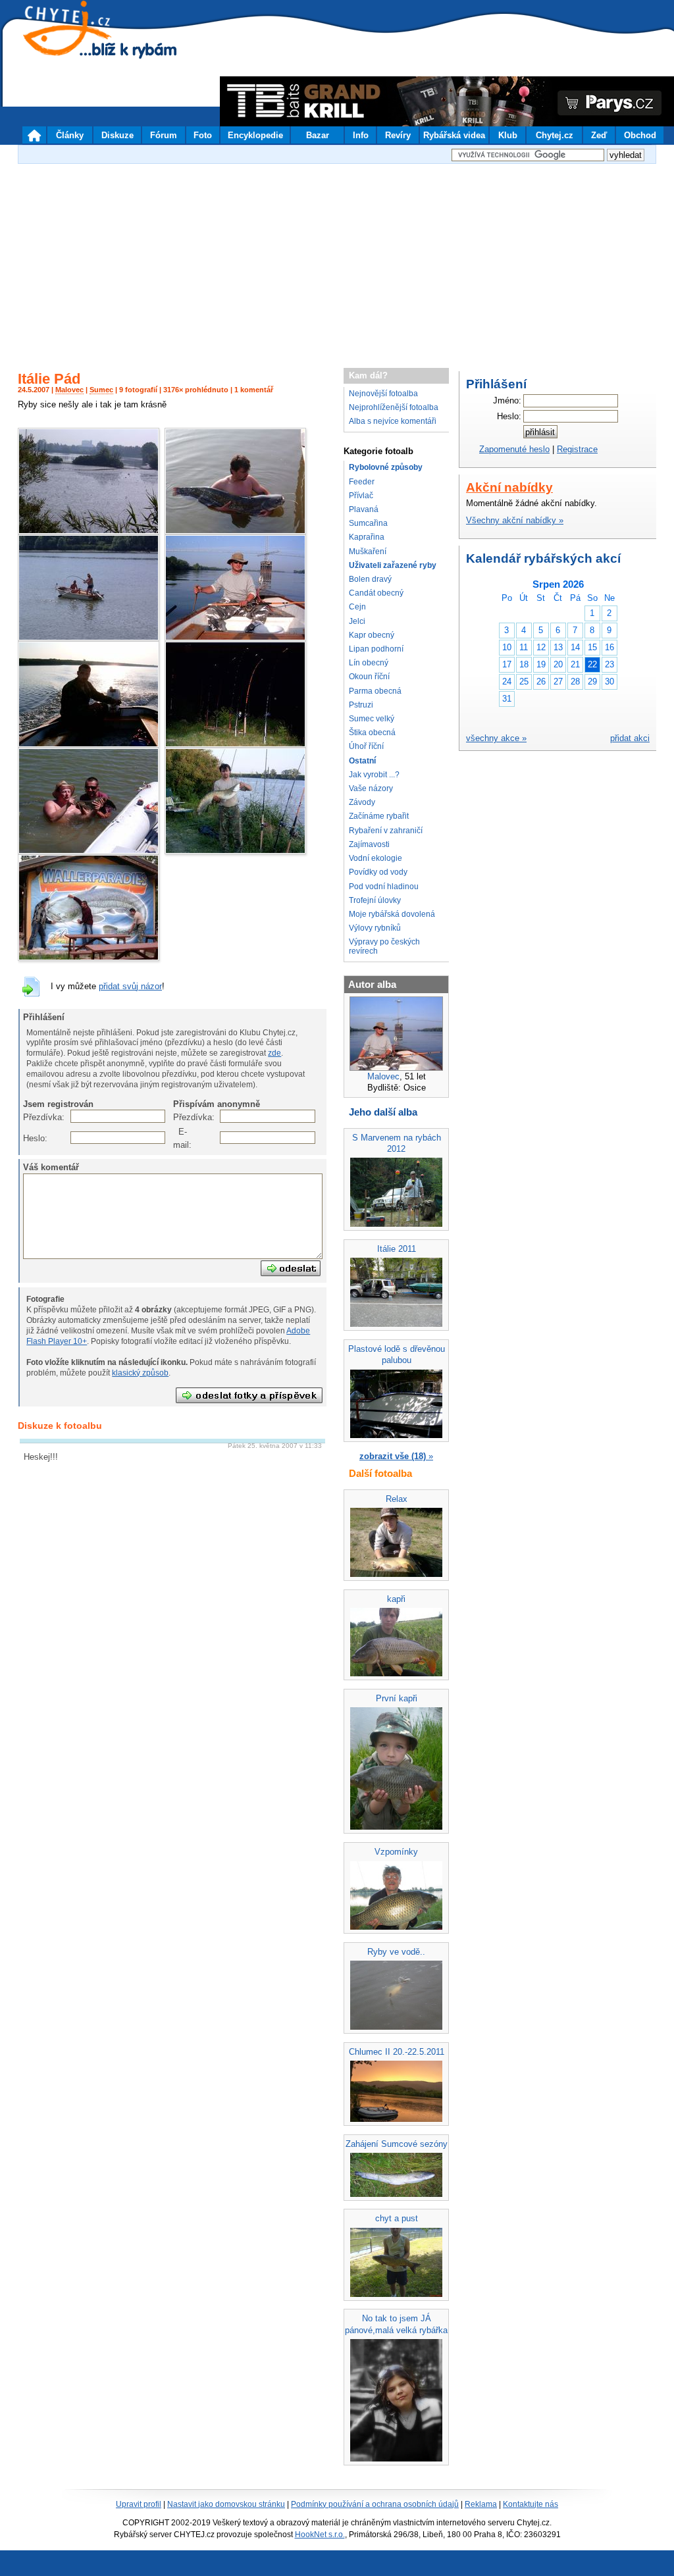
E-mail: (180, 1138)
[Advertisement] (337, 259)
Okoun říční (369, 677)
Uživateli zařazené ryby (393, 565)
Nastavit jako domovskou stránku (226, 2504)
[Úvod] (34, 135)
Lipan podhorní (376, 649)
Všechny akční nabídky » (515, 520)
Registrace (577, 449)
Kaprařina (367, 537)
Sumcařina (368, 523)
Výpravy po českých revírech (384, 946)
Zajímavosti (369, 844)
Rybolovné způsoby (386, 467)
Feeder (362, 482)
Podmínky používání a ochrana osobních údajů (375, 2504)
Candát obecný (376, 593)
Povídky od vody (378, 872)
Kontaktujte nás (531, 2504)
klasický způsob (140, 1373)
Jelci (357, 621)
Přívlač (361, 496)
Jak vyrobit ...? (374, 775)
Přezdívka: (30, 1117)
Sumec (101, 390)
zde (274, 1053)
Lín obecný (369, 663)
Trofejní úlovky (375, 900)
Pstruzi (361, 705)
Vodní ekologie (376, 858)
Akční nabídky (509, 487)
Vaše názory (371, 788)
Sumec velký (372, 719)
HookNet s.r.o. (320, 2535)
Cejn (357, 607)
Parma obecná (375, 691)
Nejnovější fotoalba (383, 394)
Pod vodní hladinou (384, 887)
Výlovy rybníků (375, 928)
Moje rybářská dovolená (392, 914)
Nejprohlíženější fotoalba (394, 407)
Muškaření (368, 552)
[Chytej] (79, 46)
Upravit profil (139, 2504)
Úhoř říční (366, 746)
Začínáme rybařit (379, 816)
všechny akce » (496, 738)
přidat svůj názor (130, 986)
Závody (362, 802)
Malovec (69, 390)
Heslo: (30, 1138)
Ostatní (362, 761)
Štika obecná (372, 733)
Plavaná (364, 509)
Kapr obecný (372, 635)
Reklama (481, 2504)
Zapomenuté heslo (514, 449)
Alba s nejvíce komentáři (393, 421)
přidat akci (630, 738)
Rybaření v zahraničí (386, 831)
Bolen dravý (370, 579)
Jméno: (507, 400)
